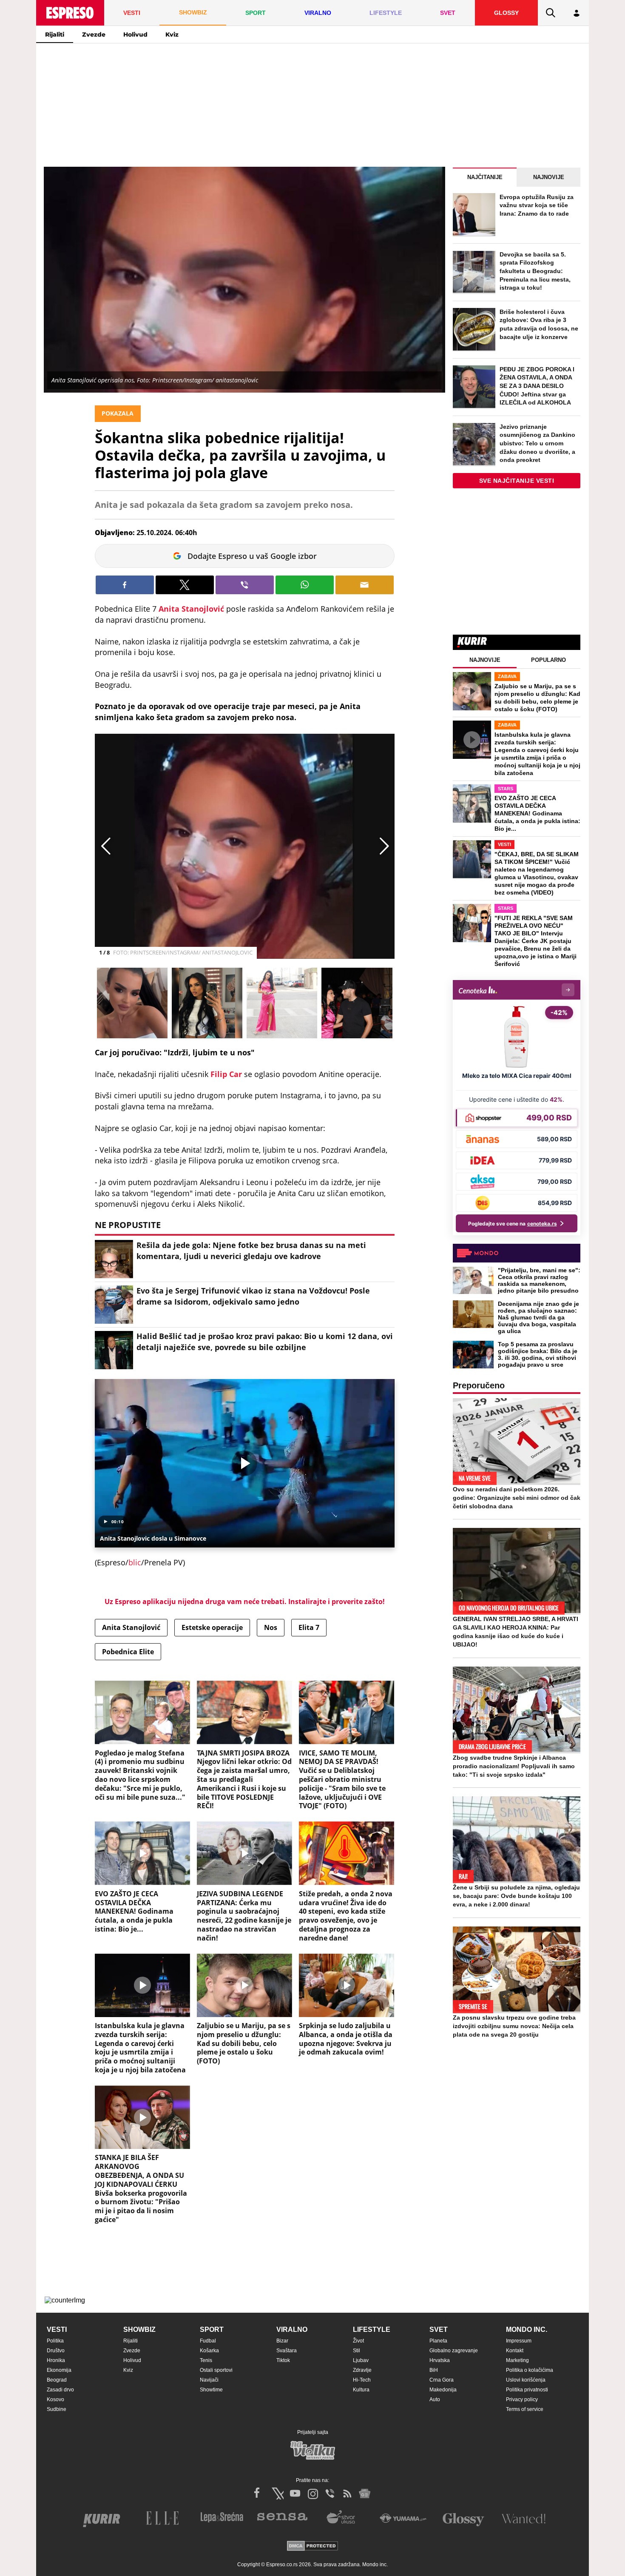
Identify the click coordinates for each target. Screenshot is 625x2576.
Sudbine (57, 2409)
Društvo (56, 2351)
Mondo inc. (527, 2330)
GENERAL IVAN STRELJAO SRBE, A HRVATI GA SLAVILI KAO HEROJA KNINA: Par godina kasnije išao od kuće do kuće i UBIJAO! (516, 1632)
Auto (435, 2399)
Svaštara (287, 2351)
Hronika (56, 2360)
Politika (55, 2341)
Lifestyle (372, 2330)
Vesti (57, 2330)
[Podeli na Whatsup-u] (305, 585)
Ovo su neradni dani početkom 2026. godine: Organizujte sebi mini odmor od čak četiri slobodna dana (517, 1498)
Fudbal (208, 2341)
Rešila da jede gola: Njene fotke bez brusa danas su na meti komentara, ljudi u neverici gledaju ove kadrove (251, 1250)
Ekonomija (59, 2370)
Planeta (438, 2341)
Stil (357, 2351)
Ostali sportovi (216, 2370)
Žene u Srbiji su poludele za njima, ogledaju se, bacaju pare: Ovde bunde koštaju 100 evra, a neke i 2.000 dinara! (516, 1896)
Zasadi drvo (60, 2390)
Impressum (519, 2341)
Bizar (282, 2341)
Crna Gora (442, 2380)
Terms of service (525, 2409)
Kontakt (515, 2351)
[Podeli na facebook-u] (125, 585)
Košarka (209, 2351)
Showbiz (139, 2330)
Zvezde (94, 34)
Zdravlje (362, 2370)
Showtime (211, 2390)
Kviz (172, 34)
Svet (439, 2330)
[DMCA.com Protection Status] (312, 2546)
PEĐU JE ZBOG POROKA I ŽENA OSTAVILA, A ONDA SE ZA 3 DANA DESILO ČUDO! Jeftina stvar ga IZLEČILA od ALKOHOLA (537, 386)
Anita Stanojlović (191, 609)
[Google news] (365, 2493)
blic (135, 1562)
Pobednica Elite (128, 1652)
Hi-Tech (362, 2380)
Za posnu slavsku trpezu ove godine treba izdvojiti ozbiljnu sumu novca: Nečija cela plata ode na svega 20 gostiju (514, 2026)
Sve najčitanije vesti (517, 481)
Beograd (57, 2380)
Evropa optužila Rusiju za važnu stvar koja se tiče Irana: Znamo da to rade (537, 205)
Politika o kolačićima (530, 2370)
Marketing (517, 2360)
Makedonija (443, 2390)
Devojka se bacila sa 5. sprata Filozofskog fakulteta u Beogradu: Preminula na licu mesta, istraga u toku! (535, 271)
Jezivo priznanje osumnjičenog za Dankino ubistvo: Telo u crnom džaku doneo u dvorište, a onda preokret (537, 443)
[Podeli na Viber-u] (245, 585)
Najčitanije (485, 177)
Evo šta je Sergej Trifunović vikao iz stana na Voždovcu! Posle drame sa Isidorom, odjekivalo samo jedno (253, 1296)
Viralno (292, 2330)
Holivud (135, 34)
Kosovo (55, 2399)
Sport (212, 2330)
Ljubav (361, 2360)
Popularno (548, 660)
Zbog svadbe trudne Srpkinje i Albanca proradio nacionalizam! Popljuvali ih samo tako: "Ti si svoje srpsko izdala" (514, 1766)
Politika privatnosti (527, 2390)
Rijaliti (55, 34)
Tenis (206, 2360)
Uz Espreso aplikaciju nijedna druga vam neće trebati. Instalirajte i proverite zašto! (245, 1601)
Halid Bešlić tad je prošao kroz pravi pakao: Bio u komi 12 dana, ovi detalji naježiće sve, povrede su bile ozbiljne (265, 1341)
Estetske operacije (212, 1627)
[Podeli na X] (185, 585)
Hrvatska (440, 2360)
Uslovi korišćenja (526, 2380)
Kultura (361, 2390)
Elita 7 (309, 1627)
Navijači (209, 2380)
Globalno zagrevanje (454, 2351)
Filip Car (226, 1074)
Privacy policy (522, 2399)
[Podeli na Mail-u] (365, 585)
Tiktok (283, 2360)
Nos (271, 1627)
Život (358, 2341)
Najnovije (549, 177)
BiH (434, 2370)
